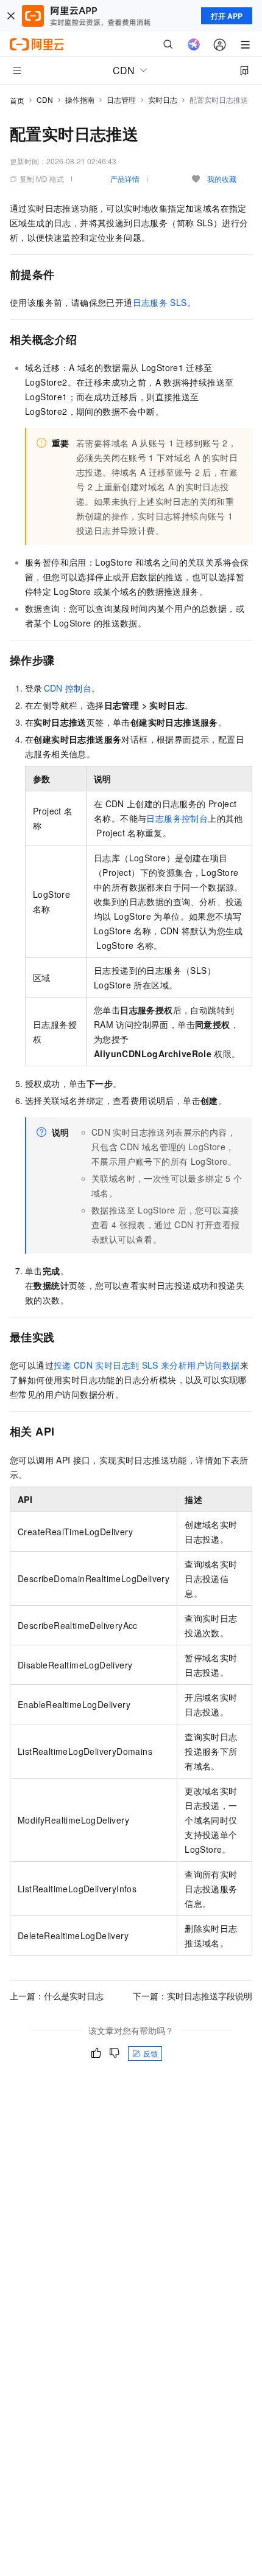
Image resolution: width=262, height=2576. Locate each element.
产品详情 (125, 179)
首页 (17, 100)
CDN (45, 99)
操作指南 (80, 99)
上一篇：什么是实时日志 (57, 1996)
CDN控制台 (68, 688)
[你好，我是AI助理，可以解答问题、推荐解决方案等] (194, 44)
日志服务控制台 (177, 818)
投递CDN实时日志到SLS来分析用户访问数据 (147, 1365)
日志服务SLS (160, 302)
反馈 (150, 2053)
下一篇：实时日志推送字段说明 (193, 1996)
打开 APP (227, 16)
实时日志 (163, 99)
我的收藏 (222, 179)
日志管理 (121, 99)
